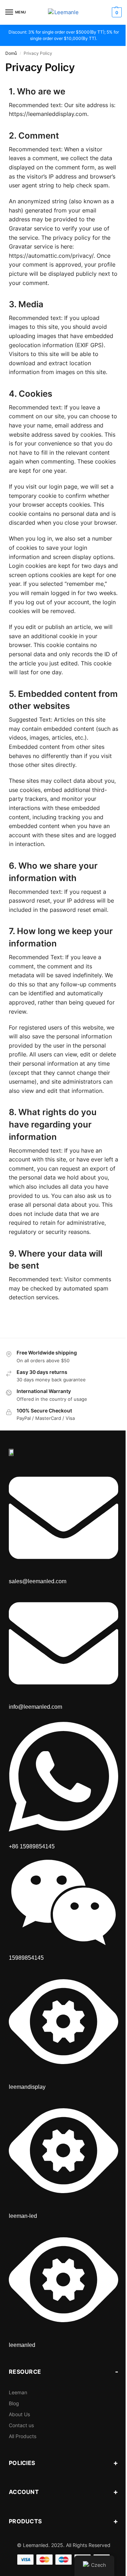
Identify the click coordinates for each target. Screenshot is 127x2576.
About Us (19, 2414)
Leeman (18, 2392)
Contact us (21, 2425)
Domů (11, 53)
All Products (23, 2436)
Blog (14, 2403)
